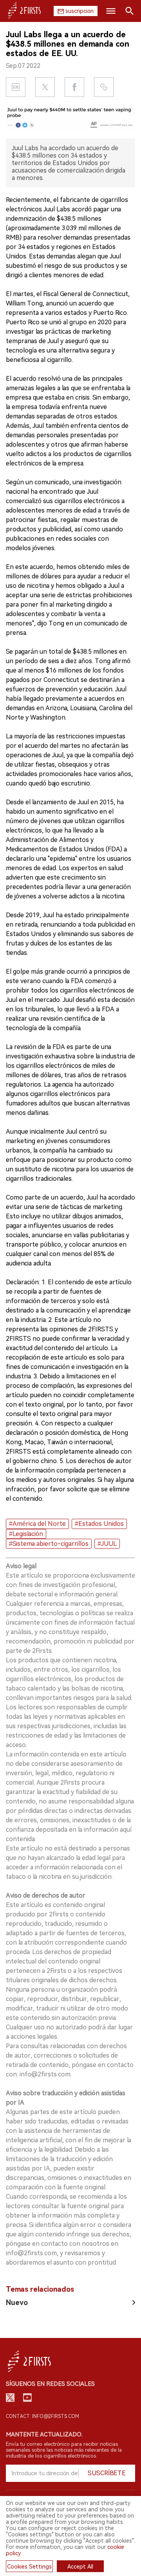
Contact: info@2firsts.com (42, 2416)
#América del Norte (37, 1524)
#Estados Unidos (99, 1524)
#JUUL (107, 1544)
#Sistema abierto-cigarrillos (49, 1544)
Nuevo (17, 2302)
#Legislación (26, 1534)
